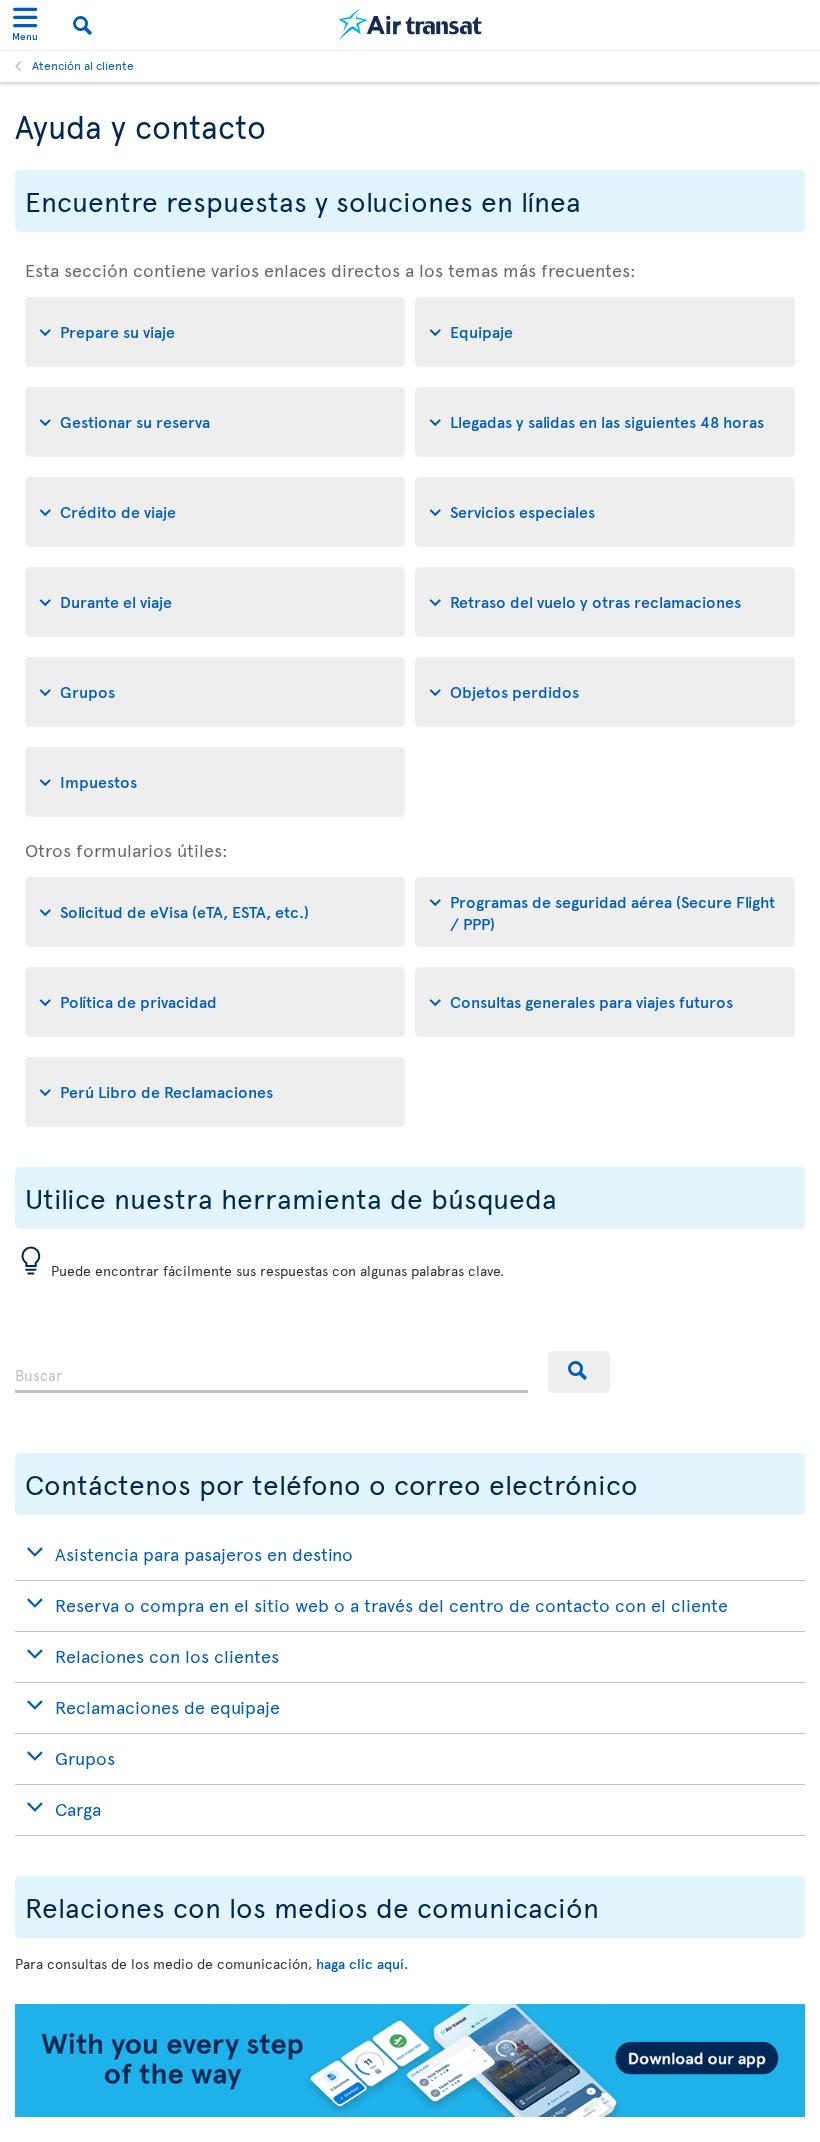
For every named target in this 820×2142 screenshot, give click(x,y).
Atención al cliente (83, 65)
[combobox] (271, 1372)
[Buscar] (579, 1372)
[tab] (215, 332)
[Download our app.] (410, 2111)
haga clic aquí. (362, 1963)
